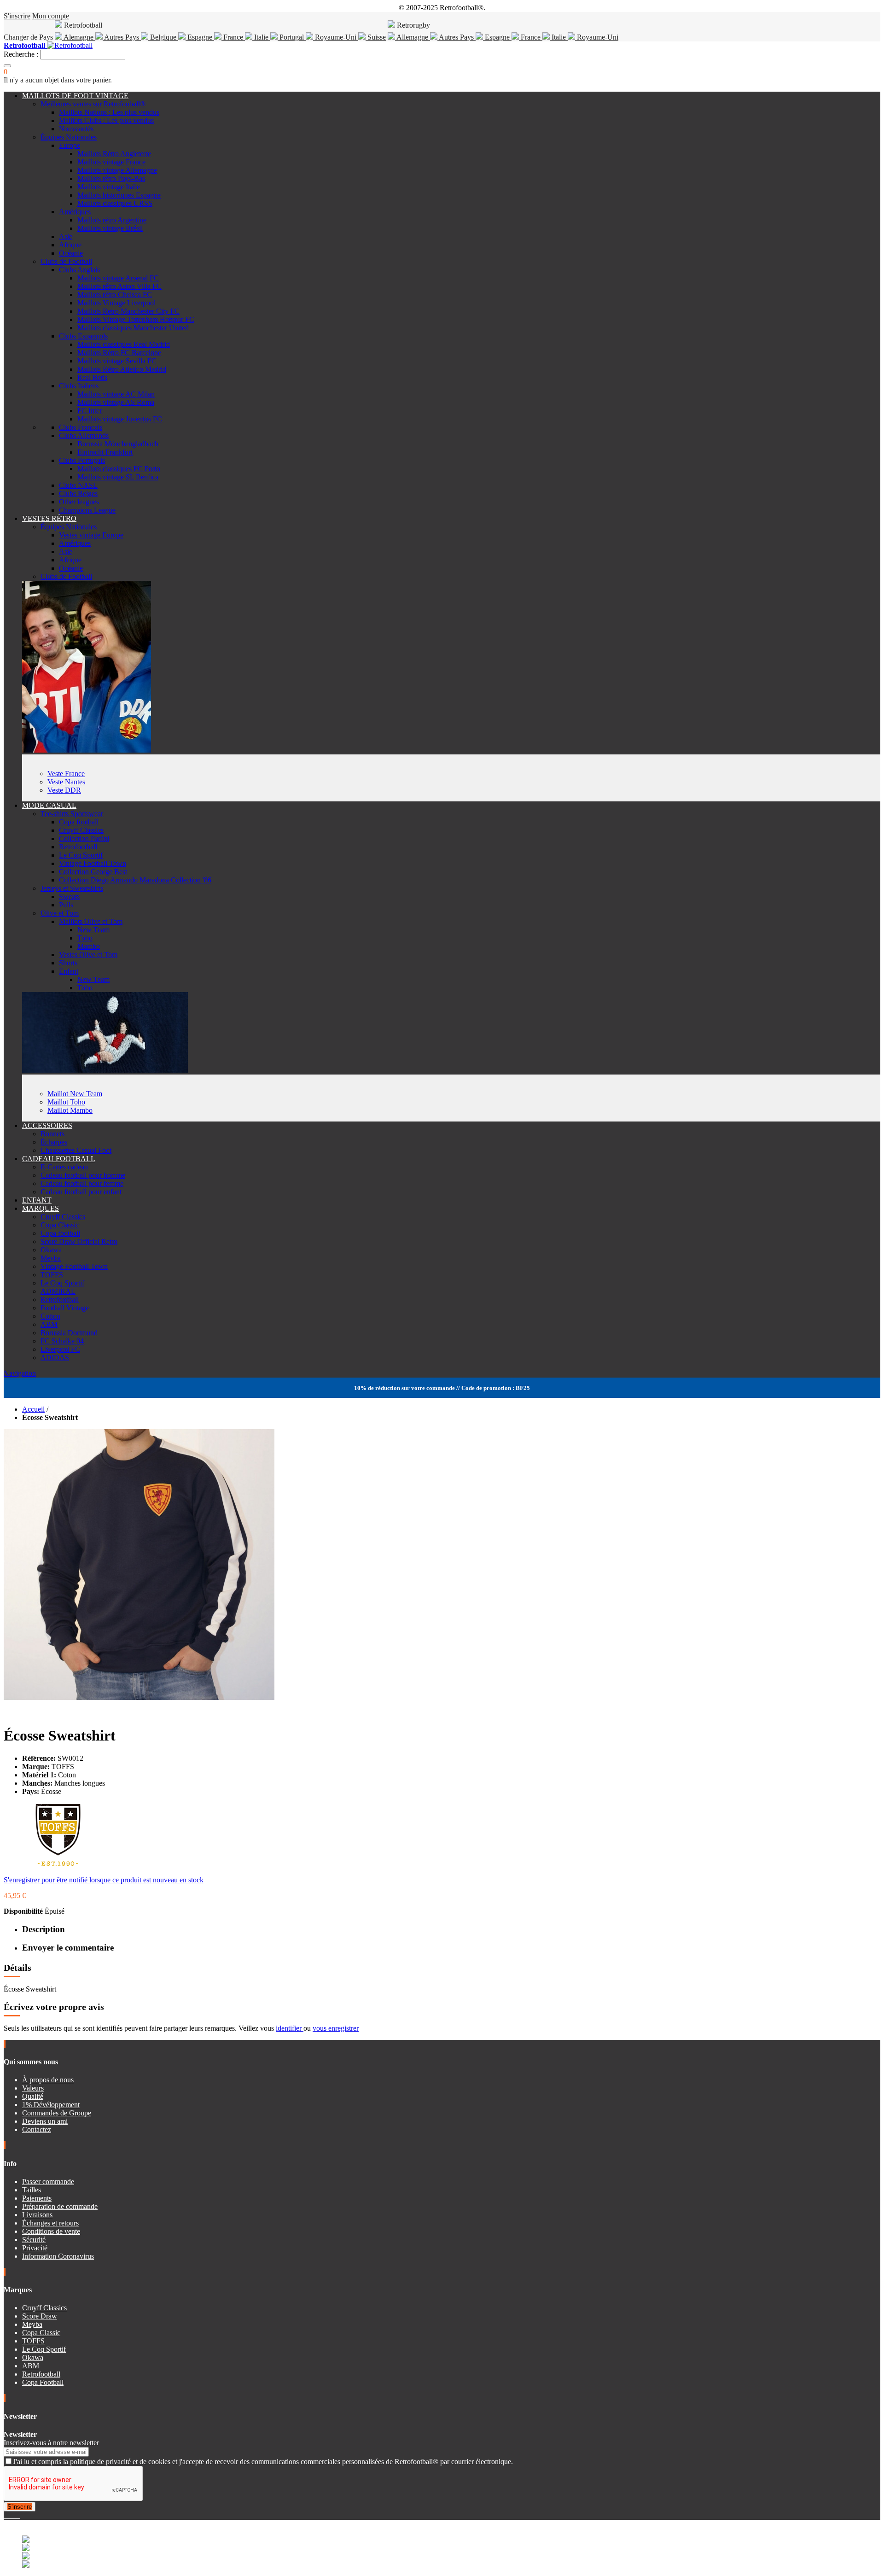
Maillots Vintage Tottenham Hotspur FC (136, 319)
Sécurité (34, 2240)
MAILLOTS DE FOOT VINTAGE (75, 96)
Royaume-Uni (336, 37)
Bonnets (52, 1134)
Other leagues (79, 502)
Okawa (51, 1250)
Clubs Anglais (79, 270)
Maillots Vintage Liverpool (116, 303)
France (233, 37)
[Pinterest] (19, 2515)
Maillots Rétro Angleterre (114, 154)
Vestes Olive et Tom (88, 955)
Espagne (200, 37)
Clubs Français (81, 427)
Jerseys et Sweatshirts (72, 888)
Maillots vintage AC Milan (116, 394)
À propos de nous (48, 2080)
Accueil (33, 1409)
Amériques (75, 212)
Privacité (35, 2248)
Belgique (163, 37)
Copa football (79, 822)
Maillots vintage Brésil (110, 228)
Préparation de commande (60, 2206)
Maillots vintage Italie (109, 187)
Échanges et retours (50, 2223)
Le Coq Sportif (81, 855)
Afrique (70, 245)
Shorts (68, 963)
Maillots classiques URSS (115, 203)
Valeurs (33, 2088)
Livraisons (37, 2215)
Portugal (292, 37)
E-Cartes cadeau (64, 1167)
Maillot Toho (66, 1102)
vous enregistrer (336, 2028)
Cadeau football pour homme (83, 1175)
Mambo (89, 946)
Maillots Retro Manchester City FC (128, 311)
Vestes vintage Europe (91, 535)
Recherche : (21, 54)
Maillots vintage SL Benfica (118, 477)
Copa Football (43, 2382)
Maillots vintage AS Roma (116, 402)
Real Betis (92, 377)
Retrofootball (78, 847)
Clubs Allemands (84, 435)
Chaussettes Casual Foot (76, 1150)
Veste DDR (64, 790)
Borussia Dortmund (69, 1333)
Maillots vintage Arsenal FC (118, 278)
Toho (85, 938)
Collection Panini (84, 838)
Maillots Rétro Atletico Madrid (122, 369)
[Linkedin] (17, 2515)
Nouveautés (76, 129)
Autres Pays (122, 37)
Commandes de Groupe (57, 2113)
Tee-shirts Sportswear (72, 814)
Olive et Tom (60, 913)
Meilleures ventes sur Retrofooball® (93, 104)
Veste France (66, 774)
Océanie (71, 253)
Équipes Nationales (69, 137)
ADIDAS (55, 1358)
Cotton (50, 1316)
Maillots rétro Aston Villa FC (119, 286)
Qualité (33, 2096)
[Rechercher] (7, 66)
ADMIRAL (58, 1291)
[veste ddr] (87, 750)
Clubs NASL (78, 485)
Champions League (87, 510)
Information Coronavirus (58, 2256)
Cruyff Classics (81, 830)
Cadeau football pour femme (82, 1183)
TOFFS (52, 1275)
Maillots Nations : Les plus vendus (109, 112)
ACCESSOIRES (47, 1125)
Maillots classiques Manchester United (133, 328)
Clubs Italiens (79, 386)
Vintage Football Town (93, 863)
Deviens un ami (45, 2121)
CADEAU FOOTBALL (59, 1159)
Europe (70, 145)
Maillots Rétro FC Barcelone (119, 353)
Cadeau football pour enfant (81, 1192)
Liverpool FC (60, 1349)
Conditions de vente (51, 2231)
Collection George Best (93, 872)
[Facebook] (6, 2515)
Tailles (32, 2190)
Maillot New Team (75, 1094)
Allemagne (413, 37)
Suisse (376, 37)
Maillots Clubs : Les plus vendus (106, 120)
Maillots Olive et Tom (91, 921)
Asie (66, 237)
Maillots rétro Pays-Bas (111, 178)
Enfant (69, 971)
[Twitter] (9, 2515)
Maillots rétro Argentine (112, 220)
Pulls (66, 905)
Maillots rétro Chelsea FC (115, 295)
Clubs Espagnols (83, 336)
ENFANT (37, 1200)
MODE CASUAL (49, 805)
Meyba (51, 1258)
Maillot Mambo (70, 1110)
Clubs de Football (66, 261)
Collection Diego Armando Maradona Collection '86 (135, 880)
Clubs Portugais (82, 460)
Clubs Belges (78, 494)
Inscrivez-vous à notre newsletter (51, 2443)
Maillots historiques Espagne (119, 195)
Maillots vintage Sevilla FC (117, 361)
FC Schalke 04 (62, 1341)
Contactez (37, 2129)
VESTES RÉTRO (49, 518)
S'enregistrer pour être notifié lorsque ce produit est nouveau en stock (104, 1880)
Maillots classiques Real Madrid (124, 344)
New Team (93, 930)
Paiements (37, 2198)
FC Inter (90, 411)
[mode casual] (105, 1070)
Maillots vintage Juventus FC (120, 419)
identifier (290, 2028)
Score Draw (40, 2316)
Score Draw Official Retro (79, 1241)
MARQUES (41, 1208)
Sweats (69, 897)
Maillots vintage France (111, 162)
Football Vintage (65, 1308)
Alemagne (79, 37)
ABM (49, 1324)
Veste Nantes (66, 782)
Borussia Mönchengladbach (118, 444)
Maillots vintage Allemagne (117, 170)
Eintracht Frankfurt (105, 452)
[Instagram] (13, 2515)
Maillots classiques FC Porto (119, 469)
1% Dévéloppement (51, 2105)
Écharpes (54, 1142)
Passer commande (48, 2182)
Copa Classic (60, 1225)
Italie (261, 37)
